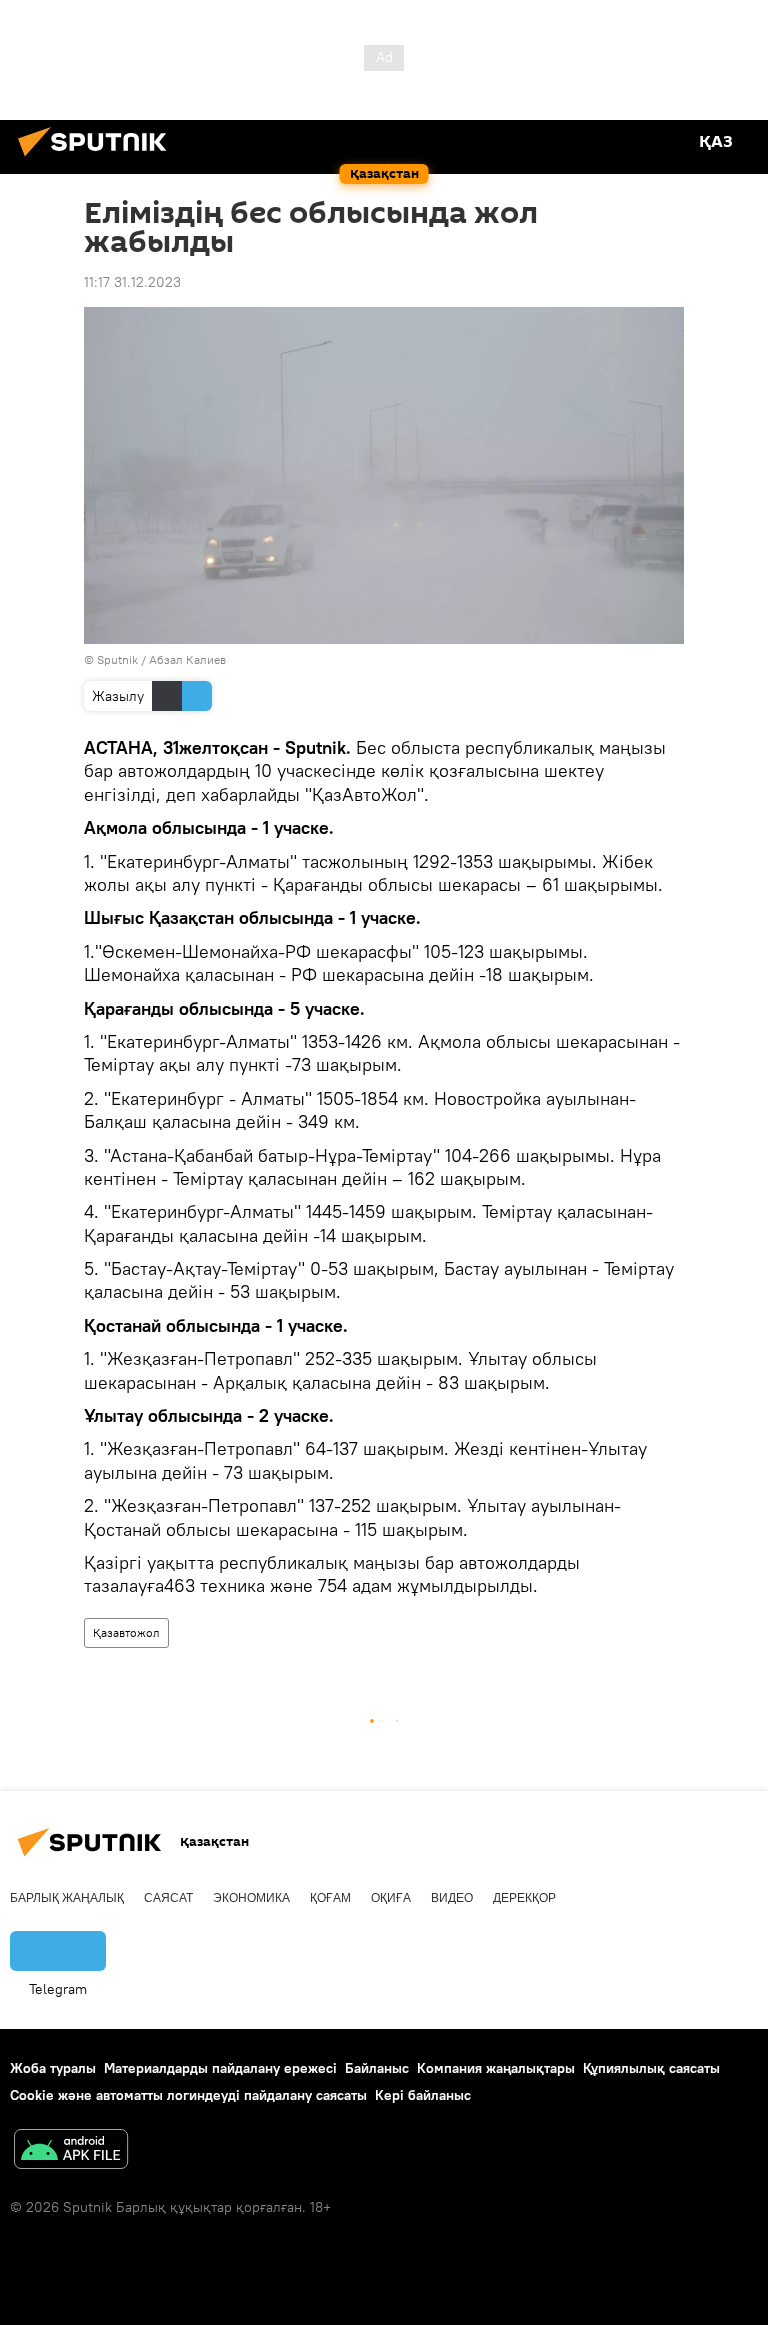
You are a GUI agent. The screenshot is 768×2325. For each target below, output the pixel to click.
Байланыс (377, 2068)
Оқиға (391, 1898)
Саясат (168, 1898)
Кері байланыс (423, 2095)
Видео (452, 1898)
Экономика (251, 1898)
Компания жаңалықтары (496, 2068)
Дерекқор (524, 1898)
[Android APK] (71, 2151)
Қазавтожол (126, 1632)
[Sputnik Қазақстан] (98, 159)
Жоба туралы (53, 2068)
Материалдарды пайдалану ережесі (220, 2068)
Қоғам (330, 1898)
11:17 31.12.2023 (132, 282)
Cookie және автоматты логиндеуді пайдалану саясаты (188, 2095)
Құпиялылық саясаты (651, 2068)
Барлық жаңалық (67, 1898)
